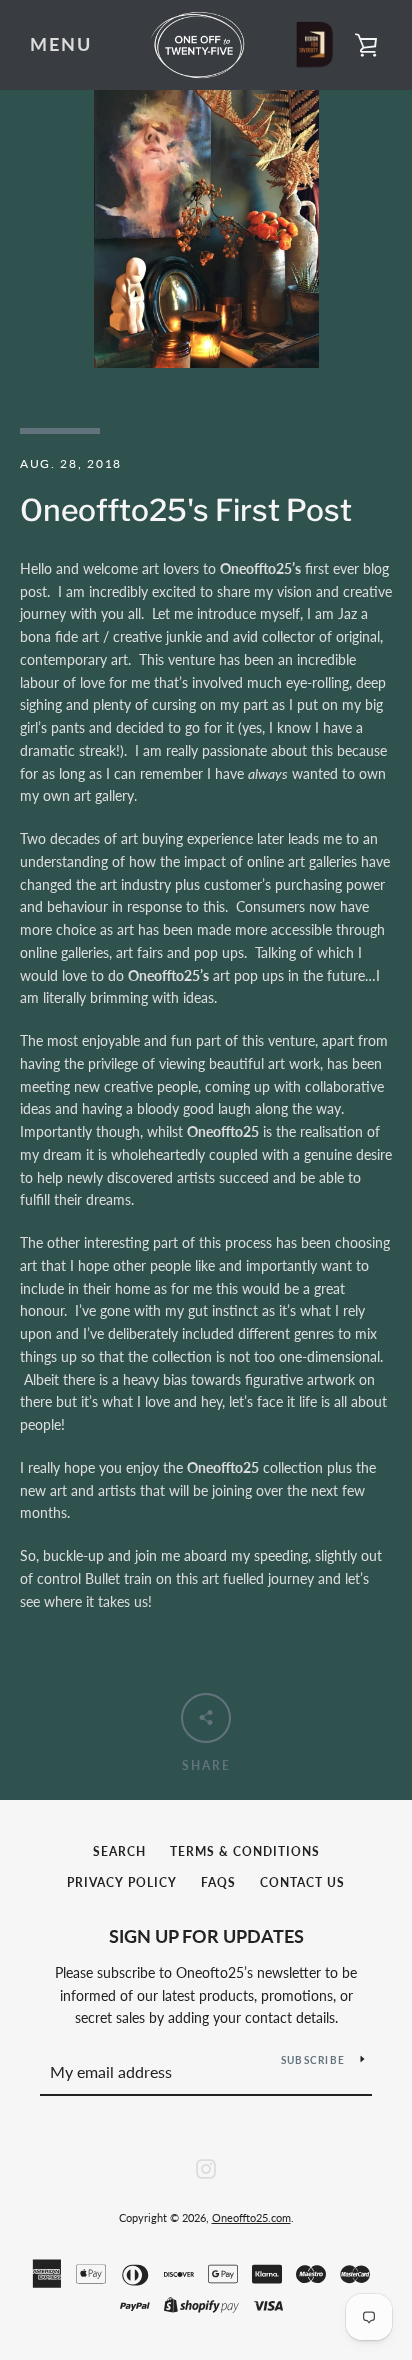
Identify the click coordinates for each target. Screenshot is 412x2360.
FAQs (218, 1882)
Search (119, 1851)
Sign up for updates (206, 1936)
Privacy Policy (122, 1882)
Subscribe (313, 2060)
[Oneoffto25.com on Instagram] (206, 2166)
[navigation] (61, 45)
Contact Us (302, 1882)
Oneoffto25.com (251, 2217)
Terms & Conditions (245, 1851)
